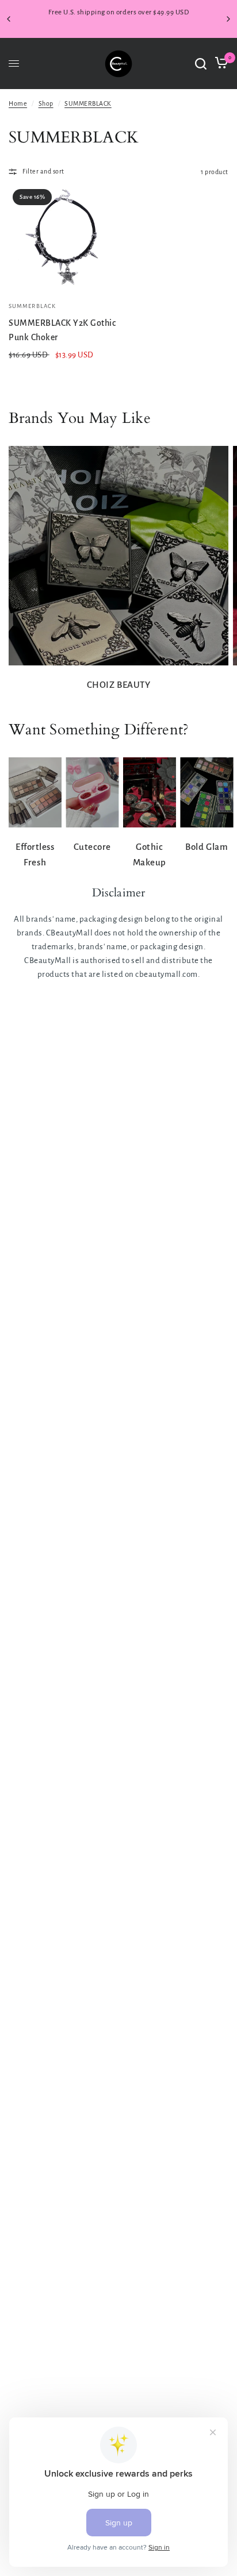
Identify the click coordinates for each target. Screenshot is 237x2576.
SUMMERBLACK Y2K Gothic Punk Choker (62, 330)
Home (18, 103)
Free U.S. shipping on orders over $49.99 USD (118, 12)
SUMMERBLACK (88, 103)
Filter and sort (43, 171)
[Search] (201, 64)
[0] (219, 64)
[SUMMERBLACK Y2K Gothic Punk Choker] (62, 239)
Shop (46, 103)
